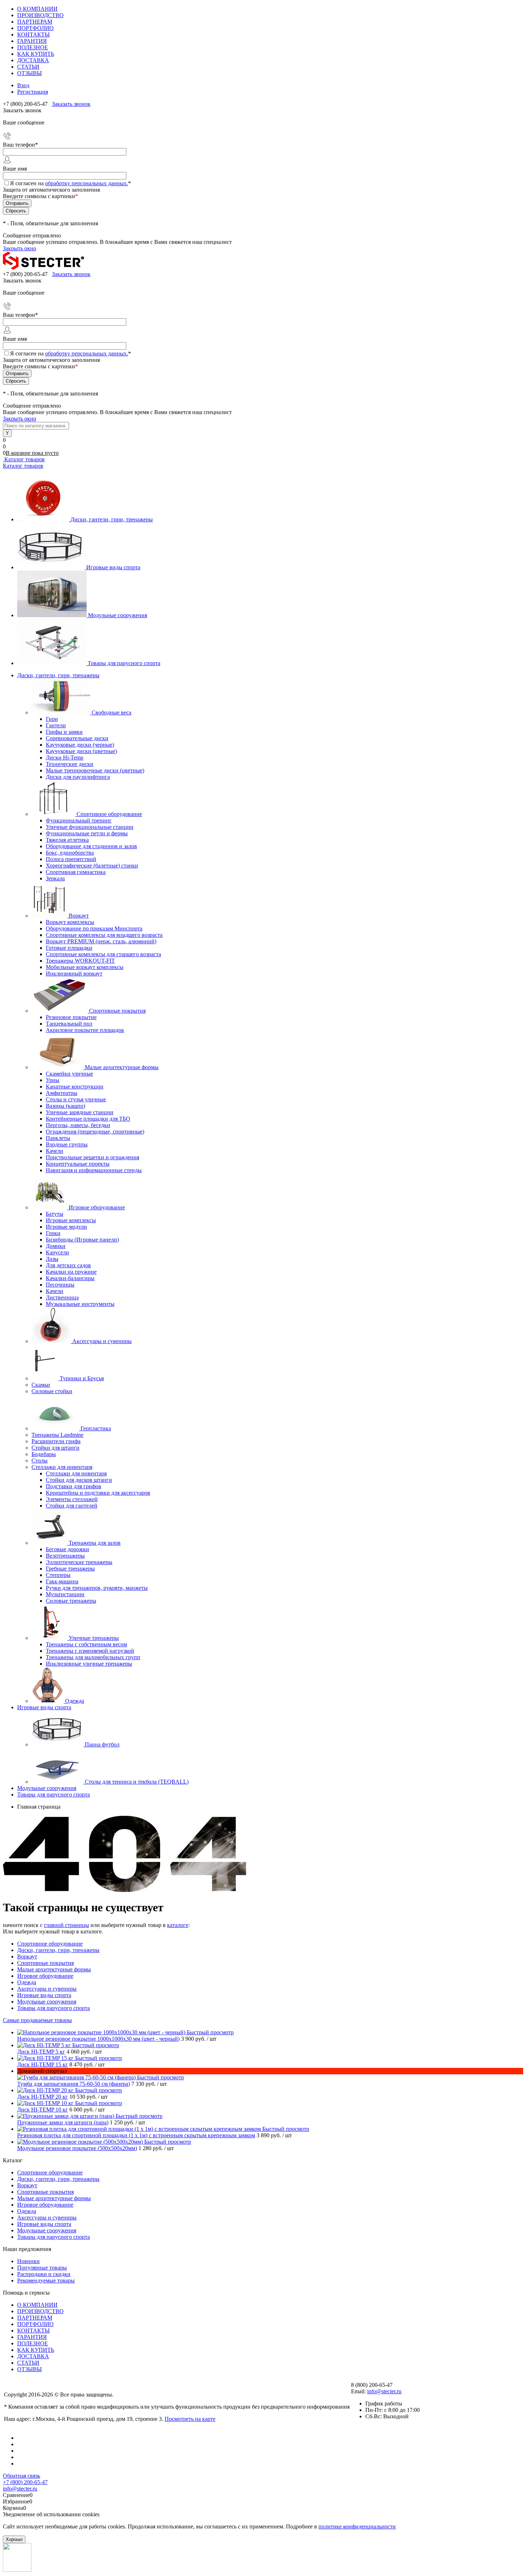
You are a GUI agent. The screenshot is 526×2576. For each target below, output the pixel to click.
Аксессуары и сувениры (102, 1341)
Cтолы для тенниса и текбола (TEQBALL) (137, 1782)
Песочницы (60, 1285)
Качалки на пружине (71, 1272)
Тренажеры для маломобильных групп (93, 1657)
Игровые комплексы (71, 1220)
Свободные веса (111, 712)
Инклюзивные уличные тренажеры (89, 1664)
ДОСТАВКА (33, 60)
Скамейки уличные (69, 1074)
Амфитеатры (62, 1093)
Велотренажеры (65, 1556)
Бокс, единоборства (70, 853)
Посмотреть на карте (190, 2419)
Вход (23, 85)
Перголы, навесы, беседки (78, 1125)
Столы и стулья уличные (76, 1099)
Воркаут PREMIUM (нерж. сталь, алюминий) (101, 941)
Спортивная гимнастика (76, 872)
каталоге (178, 1925)
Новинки (28, 2261)
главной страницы (67, 1925)
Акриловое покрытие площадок (85, 1030)
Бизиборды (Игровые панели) (82, 1240)
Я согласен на (70, 183)
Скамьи (41, 1385)
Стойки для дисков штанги (79, 1480)
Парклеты (58, 1138)
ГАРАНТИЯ (32, 41)
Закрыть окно (20, 248)
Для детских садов (68, 1265)
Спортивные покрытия (117, 1011)
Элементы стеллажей (72, 1499)
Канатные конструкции (75, 1087)
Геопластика (96, 1428)
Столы (40, 1461)
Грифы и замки (64, 732)
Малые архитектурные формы (122, 1067)
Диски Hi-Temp (65, 758)
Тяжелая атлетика (67, 840)
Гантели (56, 725)
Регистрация (33, 92)
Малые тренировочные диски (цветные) (95, 770)
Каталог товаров (24, 459)
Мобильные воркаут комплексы (85, 967)
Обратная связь (21, 2476)
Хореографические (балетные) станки (92, 866)
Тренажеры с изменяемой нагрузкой (90, 1651)
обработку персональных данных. (87, 183)
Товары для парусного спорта (124, 663)
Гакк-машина (62, 1581)
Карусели (57, 1252)
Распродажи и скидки (44, 2274)
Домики (56, 1246)
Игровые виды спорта (113, 567)
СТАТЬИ (28, 67)
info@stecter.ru (384, 2391)
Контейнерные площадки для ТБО (88, 1119)
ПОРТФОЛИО (35, 28)
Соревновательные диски (77, 738)
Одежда (75, 1701)
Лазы (52, 1259)
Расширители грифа (56, 1441)
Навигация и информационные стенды (94, 1170)
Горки (53, 1233)
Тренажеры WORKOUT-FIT (80, 961)
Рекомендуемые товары (46, 2280)
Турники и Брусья (82, 1378)
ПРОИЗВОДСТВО (40, 15)
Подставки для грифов (74, 1486)
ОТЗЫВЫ (30, 73)
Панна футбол (102, 1744)
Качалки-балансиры (70, 1278)
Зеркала (55, 878)
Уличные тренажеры (94, 1638)
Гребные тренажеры (70, 1569)
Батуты (55, 1214)
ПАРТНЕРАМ (35, 22)
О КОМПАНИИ (37, 9)
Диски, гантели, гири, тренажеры (112, 519)
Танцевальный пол (69, 1024)
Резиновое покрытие (71, 1017)
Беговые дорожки (67, 1549)
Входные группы (67, 1144)
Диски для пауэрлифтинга (78, 777)
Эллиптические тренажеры (79, 1562)
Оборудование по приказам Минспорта (94, 928)
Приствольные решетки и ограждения (92, 1157)
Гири (52, 719)
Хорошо (14, 2539)
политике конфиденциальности (357, 2526)
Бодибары (44, 1454)
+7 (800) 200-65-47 (25, 2482)
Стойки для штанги (55, 1448)
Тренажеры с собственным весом (86, 1644)
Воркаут (79, 916)
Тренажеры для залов (95, 1543)
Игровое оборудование (97, 1207)
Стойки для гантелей (72, 1506)
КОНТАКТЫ (33, 35)
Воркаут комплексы (70, 922)
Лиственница (62, 1297)
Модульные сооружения (118, 615)
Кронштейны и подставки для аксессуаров (98, 1493)
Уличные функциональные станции (90, 827)
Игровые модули (66, 1227)
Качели (55, 1151)
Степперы (58, 1575)
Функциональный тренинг (79, 820)
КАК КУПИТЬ (36, 54)
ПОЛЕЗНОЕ (33, 47)
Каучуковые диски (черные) (80, 745)
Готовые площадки (69, 948)
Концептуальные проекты (78, 1164)
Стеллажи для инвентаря (62, 1467)
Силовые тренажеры (71, 1601)
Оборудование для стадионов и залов (91, 846)
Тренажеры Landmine (57, 1435)
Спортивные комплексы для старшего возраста (103, 954)
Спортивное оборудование (109, 814)
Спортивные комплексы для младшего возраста (104, 935)
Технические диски (70, 764)
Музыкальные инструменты (80, 1304)
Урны (53, 1080)
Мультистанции (65, 1594)
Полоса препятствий (71, 859)
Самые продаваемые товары (37, 2020)
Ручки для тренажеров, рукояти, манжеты (97, 1588)
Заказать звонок (71, 104)
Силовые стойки (52, 1391)
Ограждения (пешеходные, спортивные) (95, 1132)
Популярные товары (42, 2268)
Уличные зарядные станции (80, 1112)
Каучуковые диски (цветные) (81, 751)
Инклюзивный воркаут (74, 974)
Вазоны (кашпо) (65, 1106)
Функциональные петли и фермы (87, 833)
